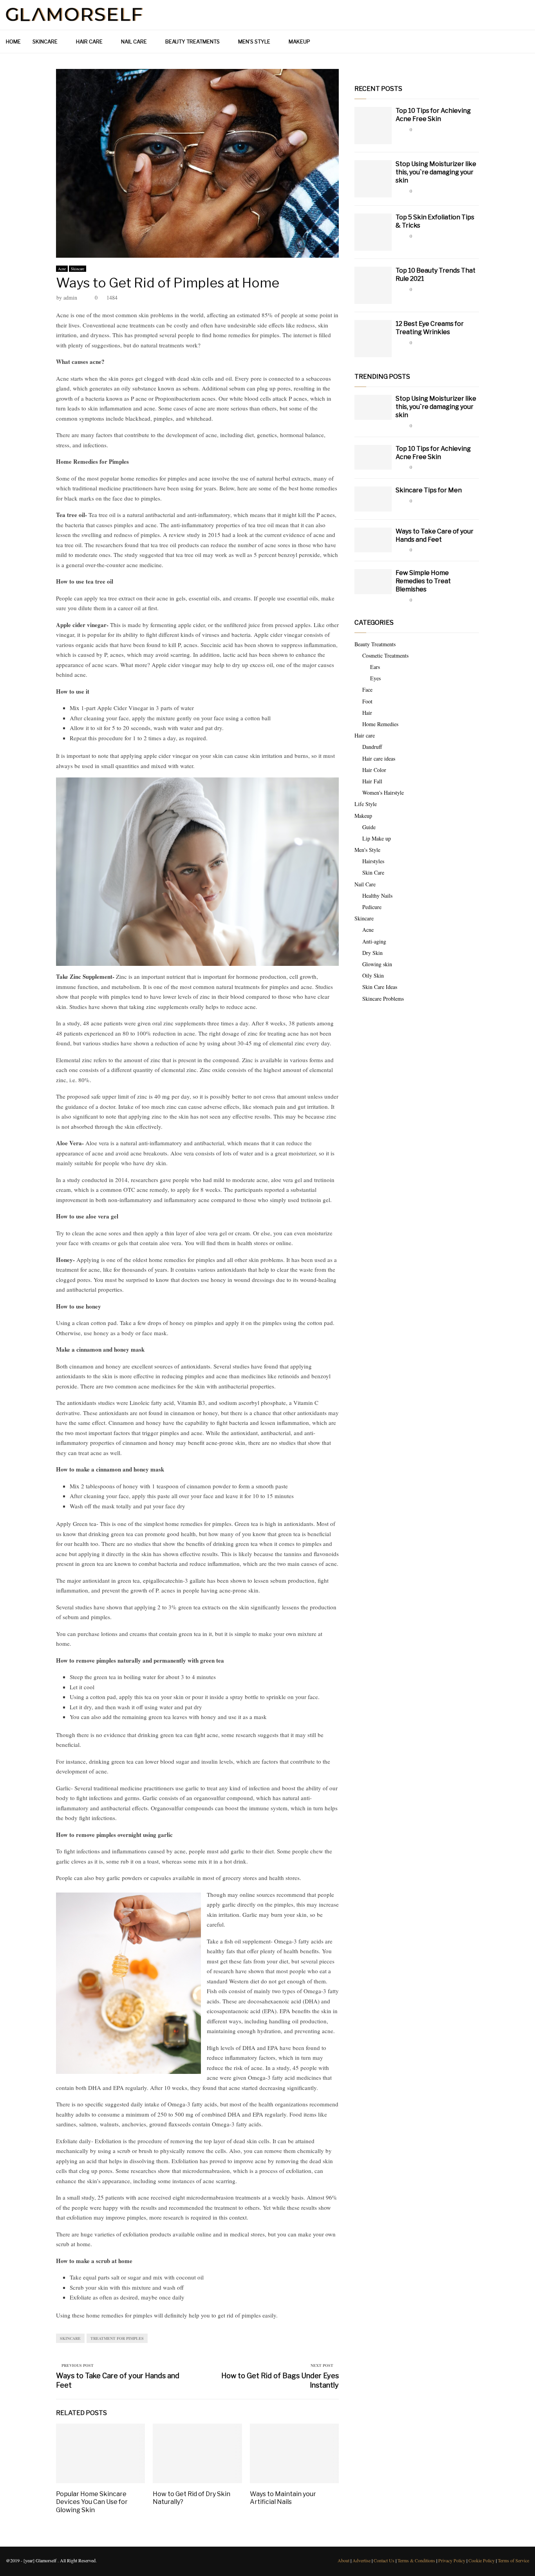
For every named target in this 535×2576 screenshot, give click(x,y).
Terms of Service (513, 2560)
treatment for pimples (117, 2338)
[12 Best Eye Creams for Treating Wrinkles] (373, 339)
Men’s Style (254, 42)
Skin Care (373, 872)
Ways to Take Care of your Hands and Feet (435, 535)
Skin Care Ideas (380, 987)
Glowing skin (377, 964)
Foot (367, 701)
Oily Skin (373, 975)
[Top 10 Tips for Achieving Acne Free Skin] (373, 126)
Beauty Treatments (192, 42)
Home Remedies (380, 724)
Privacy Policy (452, 2560)
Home (13, 42)
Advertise (361, 2560)
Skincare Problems (383, 999)
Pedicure (372, 907)
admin (70, 297)
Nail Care (134, 42)
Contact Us (384, 2560)
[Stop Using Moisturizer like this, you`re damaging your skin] (373, 179)
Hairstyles (373, 861)
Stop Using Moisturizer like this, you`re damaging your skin (436, 172)
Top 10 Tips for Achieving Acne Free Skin (433, 115)
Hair (367, 713)
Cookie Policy (482, 2560)
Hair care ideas (379, 758)
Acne (62, 269)
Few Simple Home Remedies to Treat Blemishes (423, 581)
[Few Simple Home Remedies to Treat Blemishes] (373, 581)
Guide (369, 827)
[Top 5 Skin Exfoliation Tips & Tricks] (373, 232)
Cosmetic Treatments (385, 655)
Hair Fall (372, 781)
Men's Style (367, 850)
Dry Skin (372, 953)
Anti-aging (374, 941)
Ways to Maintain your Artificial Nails (283, 2498)
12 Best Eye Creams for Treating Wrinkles (430, 328)
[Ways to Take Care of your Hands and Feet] (373, 540)
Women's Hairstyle (383, 793)
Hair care (89, 42)
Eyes (375, 678)
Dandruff (372, 747)
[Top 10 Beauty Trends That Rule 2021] (373, 285)
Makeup (299, 42)
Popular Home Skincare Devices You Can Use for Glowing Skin (92, 2502)
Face (367, 690)
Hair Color (374, 770)
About (343, 2560)
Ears (375, 667)
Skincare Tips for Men (429, 490)
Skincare (45, 42)
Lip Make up (377, 838)
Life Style (366, 804)
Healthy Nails (377, 896)
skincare (70, 2338)
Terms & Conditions (416, 2560)
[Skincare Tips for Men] (373, 499)
